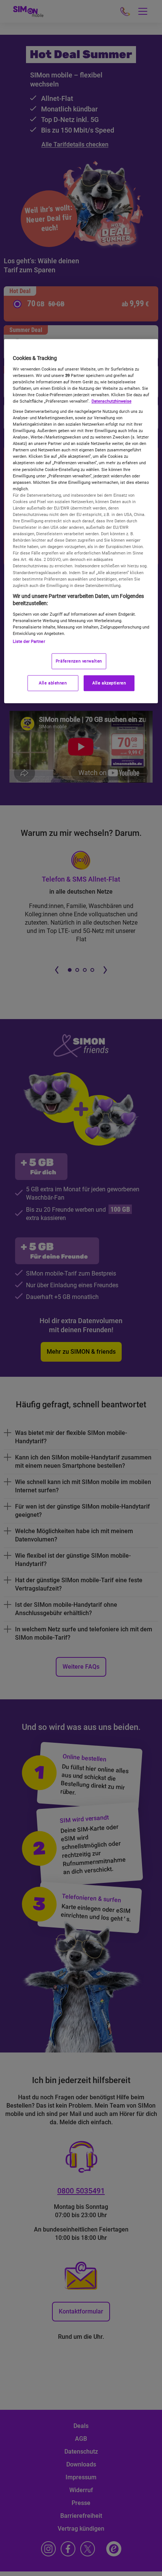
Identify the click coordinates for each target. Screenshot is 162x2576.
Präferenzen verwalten (79, 661)
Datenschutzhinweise (112, 401)
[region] (81, 521)
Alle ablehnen (53, 683)
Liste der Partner (29, 641)
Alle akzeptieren (109, 683)
